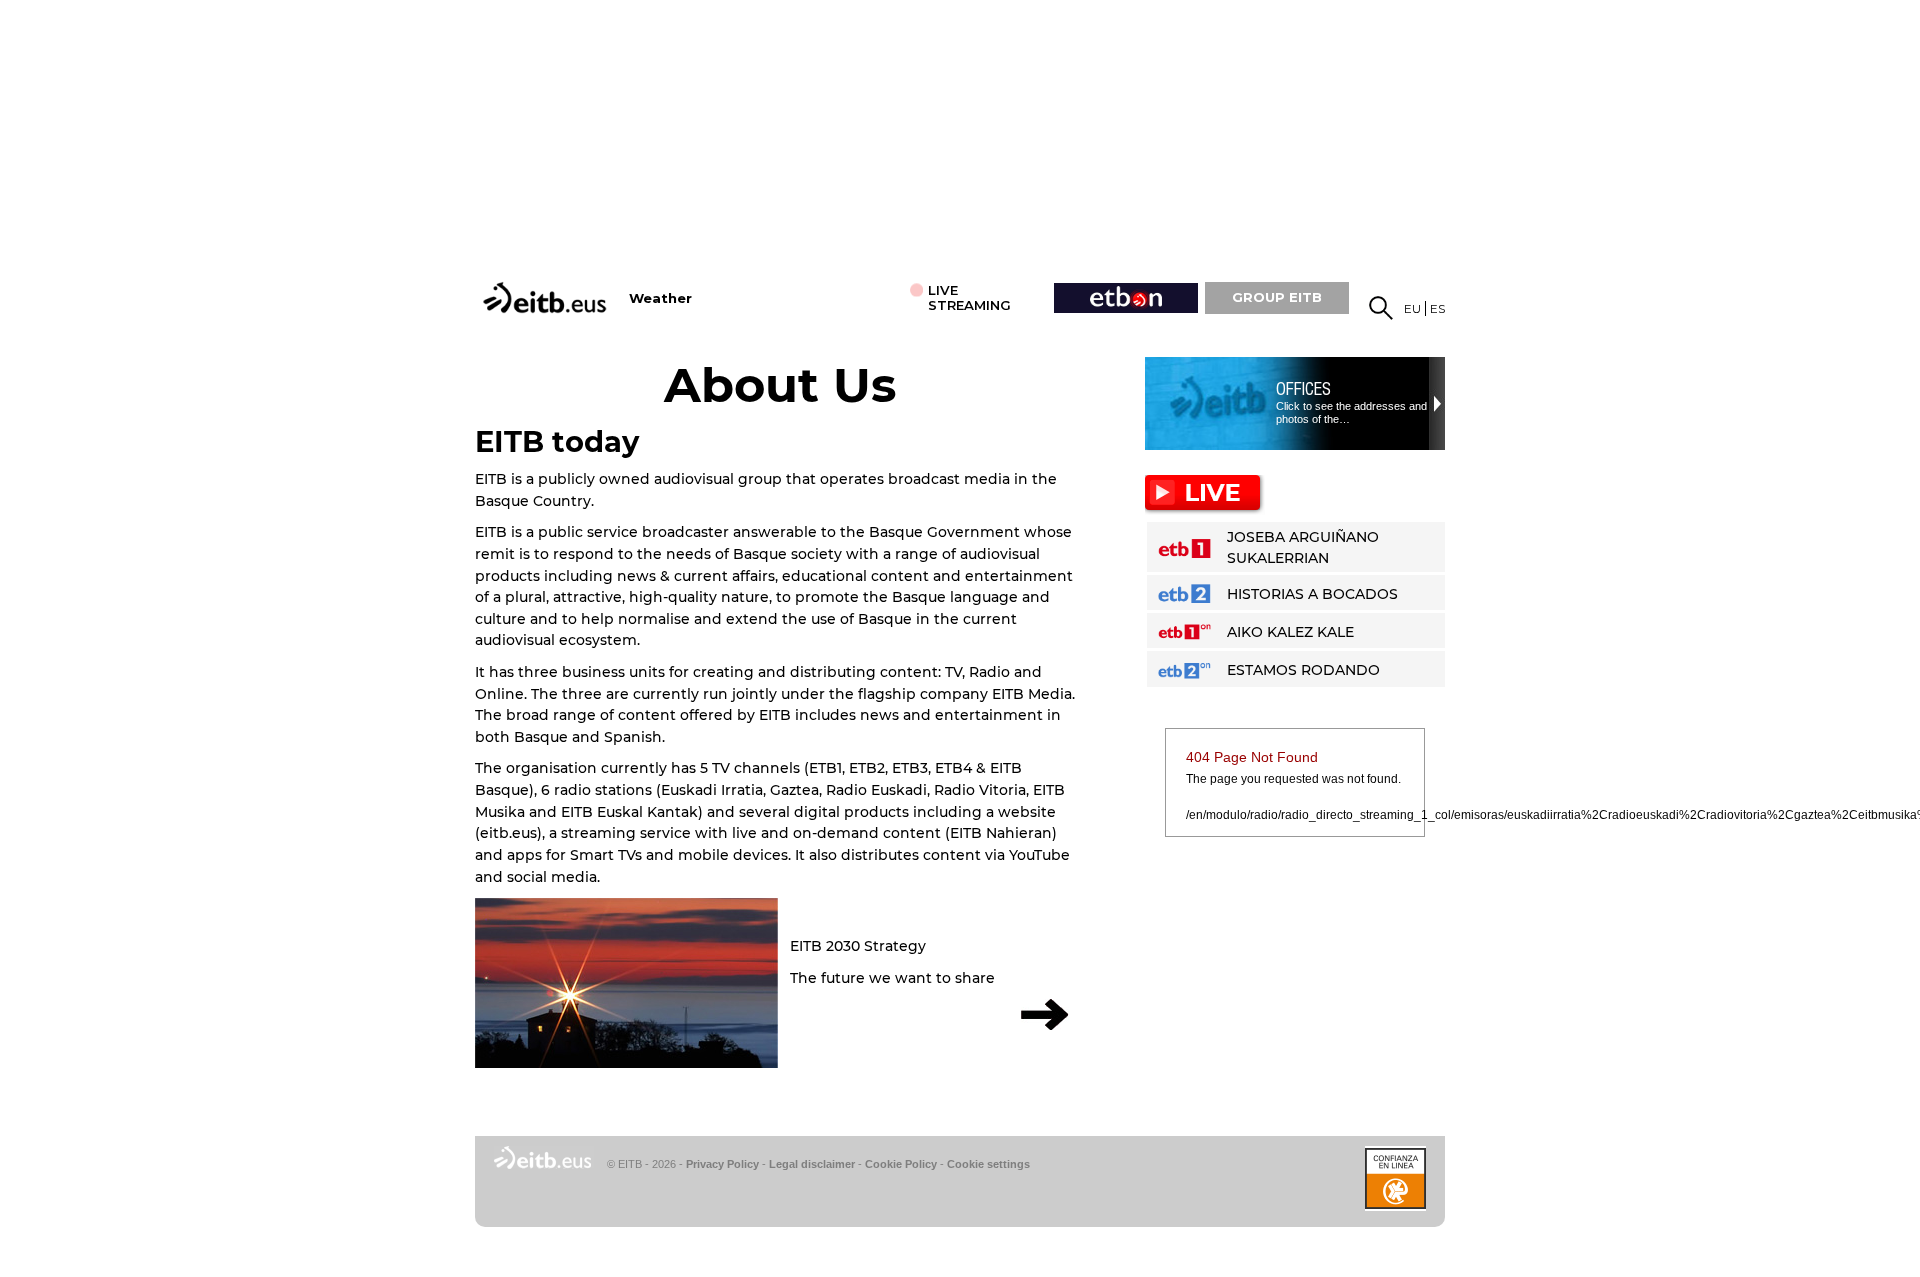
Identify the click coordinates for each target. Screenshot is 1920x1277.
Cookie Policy (901, 1164)
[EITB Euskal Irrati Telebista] (547, 297)
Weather (660, 298)
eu (1412, 308)
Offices (1303, 389)
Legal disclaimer (812, 1164)
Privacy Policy (722, 1164)
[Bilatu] (1381, 308)
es (1437, 308)
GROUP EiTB (1277, 297)
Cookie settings (988, 1164)
